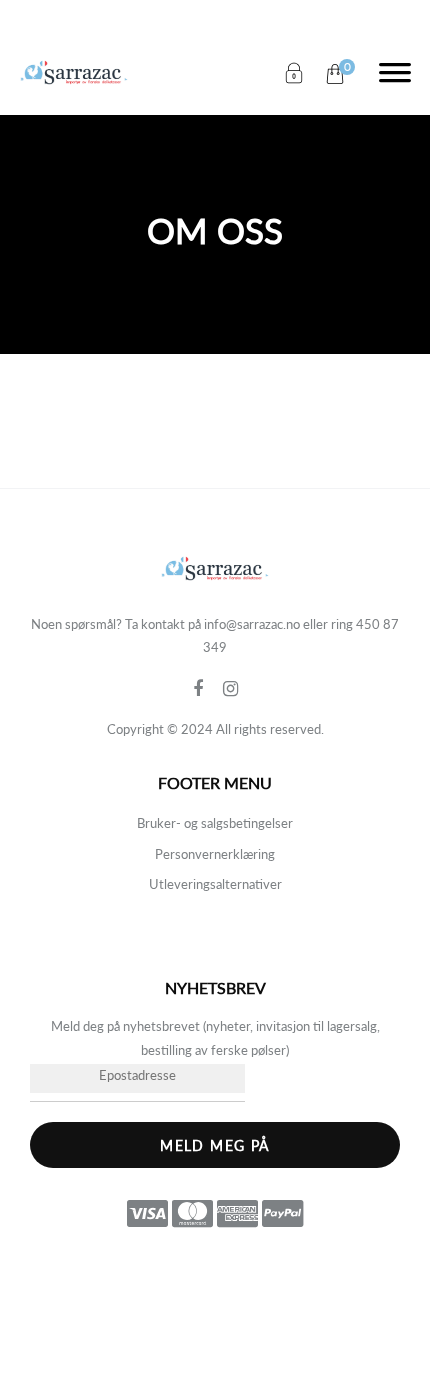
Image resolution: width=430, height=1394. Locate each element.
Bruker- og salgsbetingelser (215, 823)
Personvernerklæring (215, 854)
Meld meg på (214, 1145)
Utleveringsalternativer (215, 884)
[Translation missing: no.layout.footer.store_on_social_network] (208, 689)
